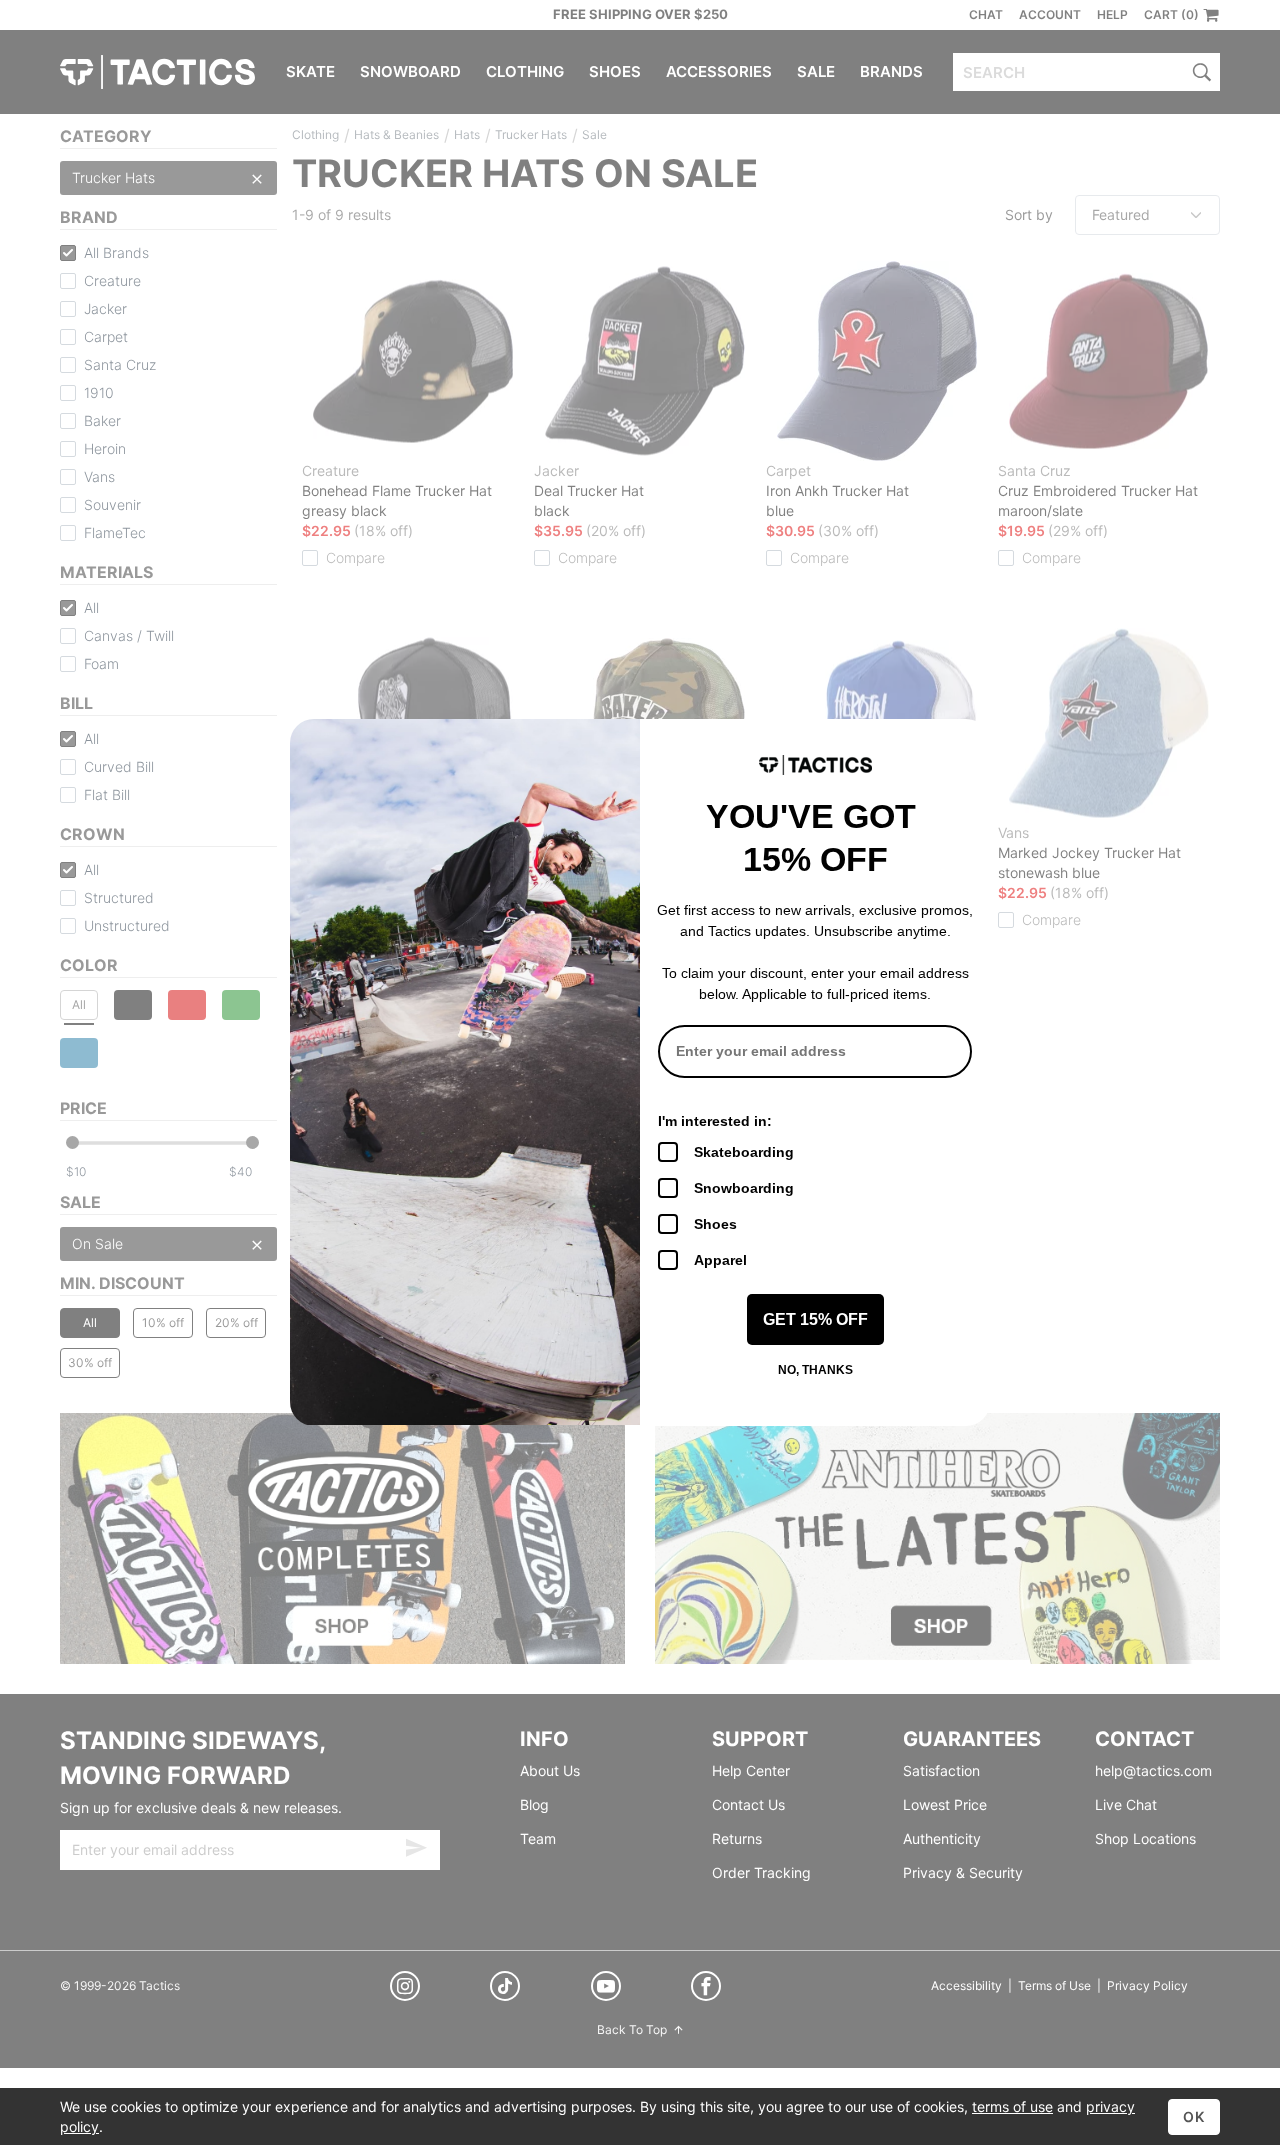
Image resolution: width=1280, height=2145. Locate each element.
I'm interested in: (715, 1121)
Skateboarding (744, 1152)
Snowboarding (744, 1188)
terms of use (1012, 2106)
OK (1194, 2116)
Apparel (720, 1260)
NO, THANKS (815, 1370)
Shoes (715, 1224)
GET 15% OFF (815, 1319)
